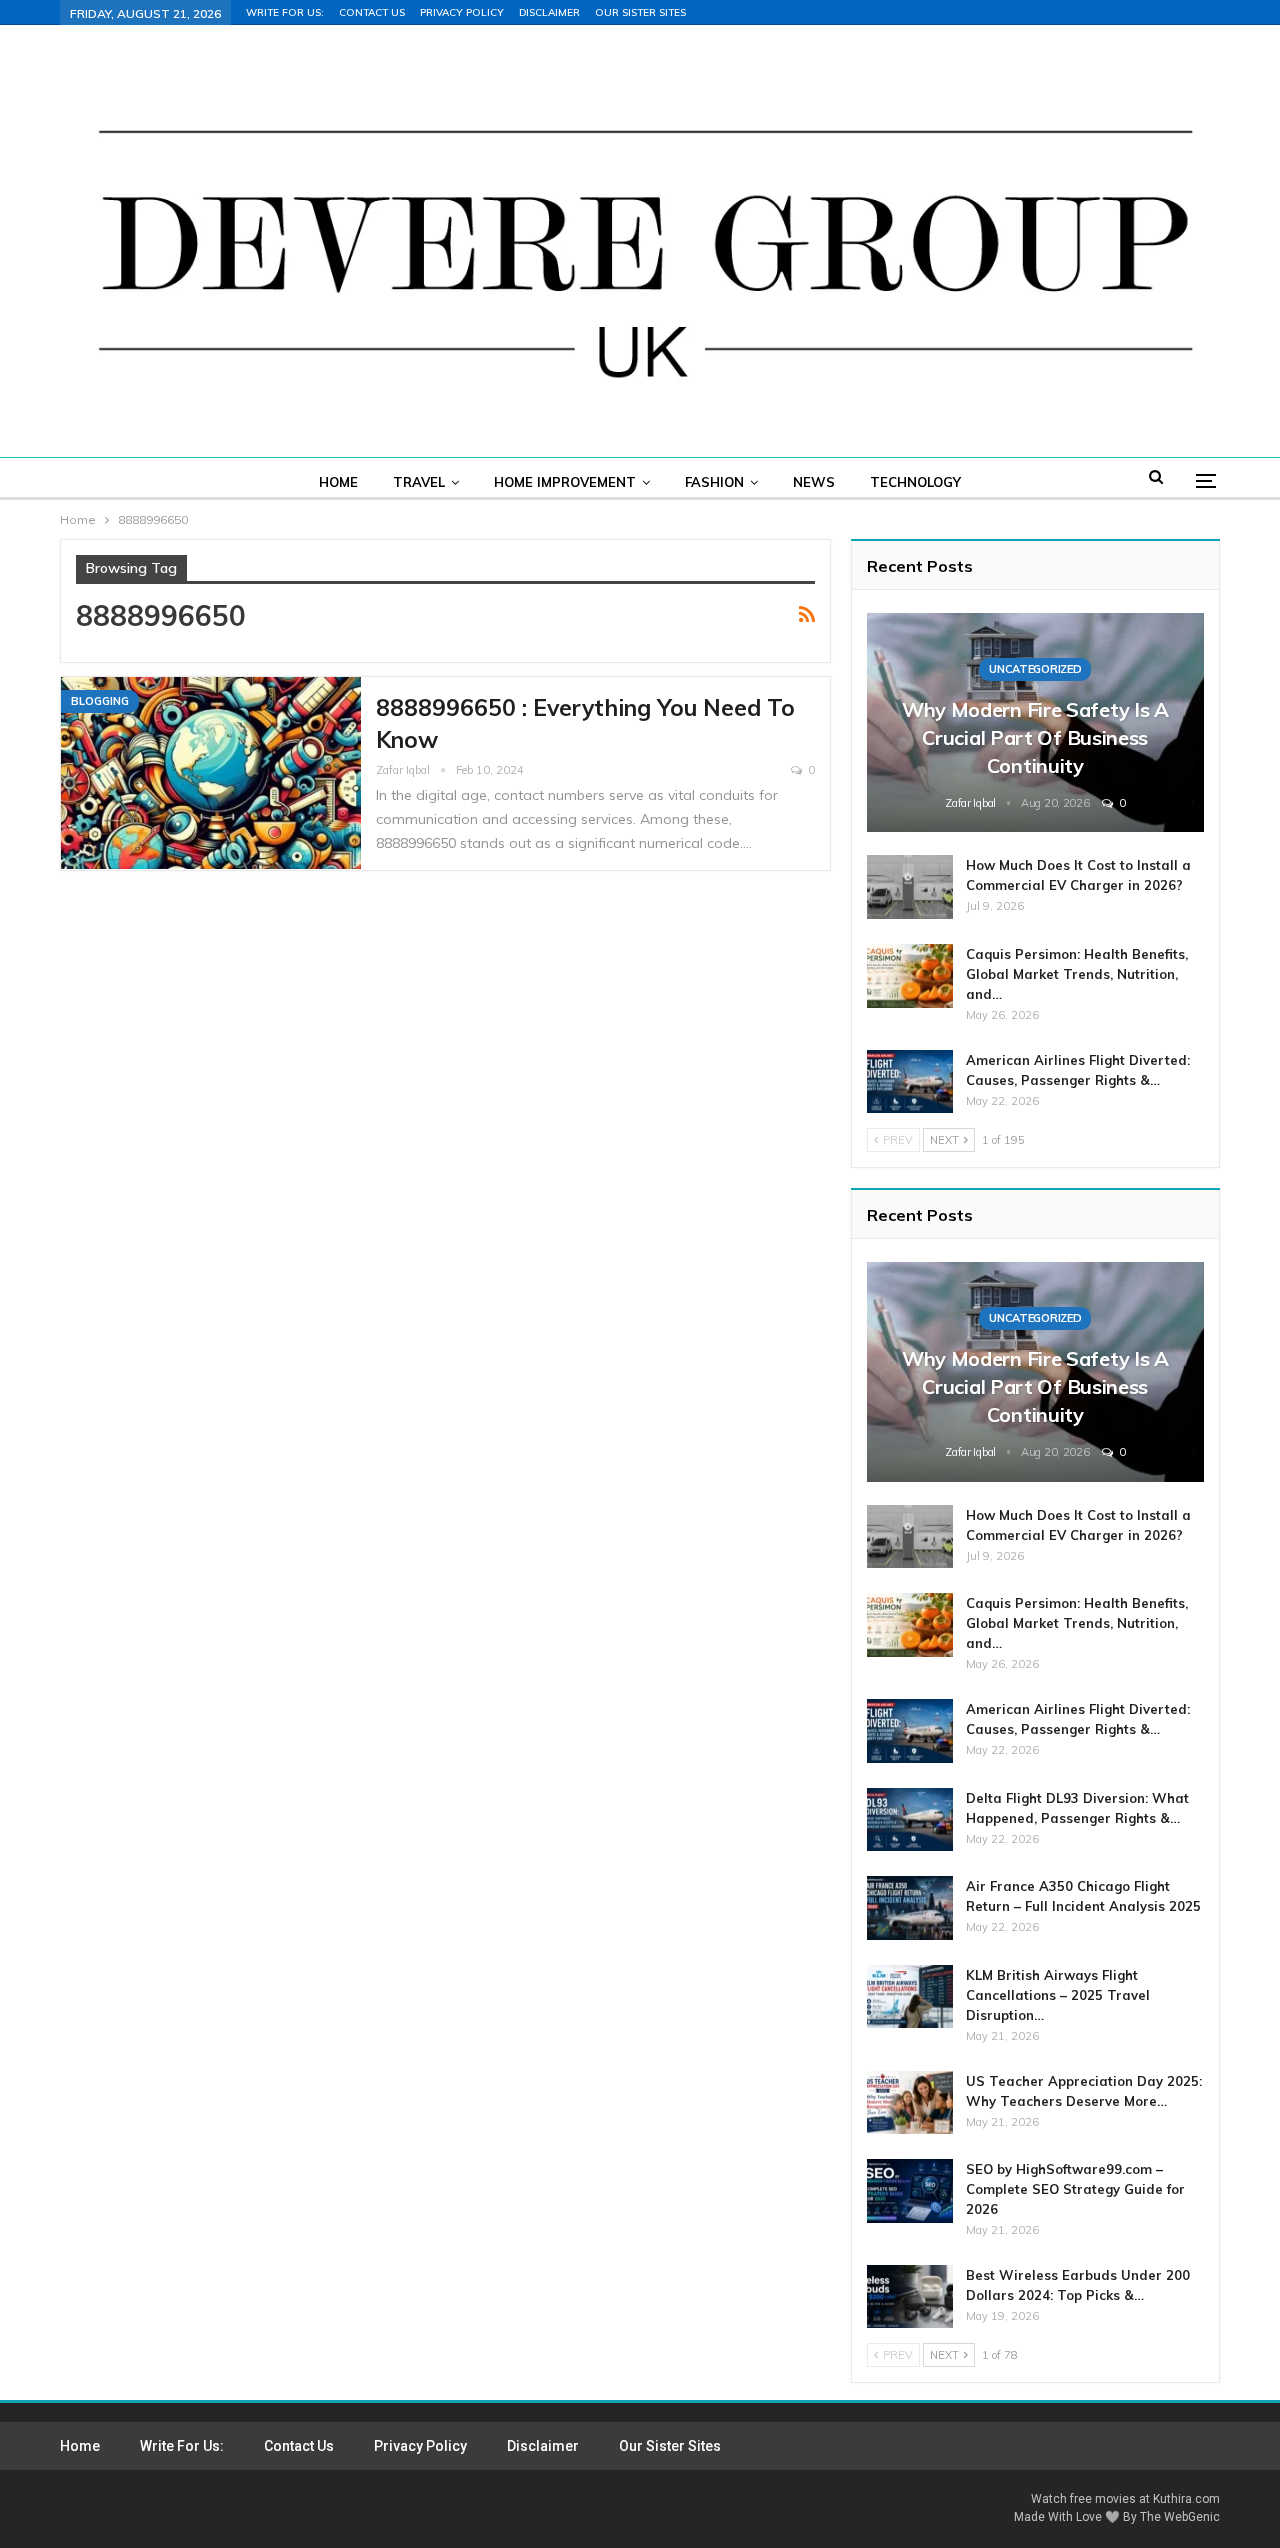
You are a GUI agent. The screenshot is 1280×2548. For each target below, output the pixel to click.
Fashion (714, 482)
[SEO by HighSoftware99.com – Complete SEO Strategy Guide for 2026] (910, 2191)
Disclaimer (549, 12)
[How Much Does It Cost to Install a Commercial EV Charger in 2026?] (910, 887)
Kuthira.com (1186, 2499)
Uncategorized (1035, 669)
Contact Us (372, 12)
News (814, 482)
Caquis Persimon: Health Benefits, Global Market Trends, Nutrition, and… (1077, 974)
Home (338, 482)
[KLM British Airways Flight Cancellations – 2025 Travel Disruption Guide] (910, 1997)
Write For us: (285, 12)
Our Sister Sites (640, 12)
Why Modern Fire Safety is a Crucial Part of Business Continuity (1035, 737)
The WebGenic (1180, 2517)
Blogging (100, 701)
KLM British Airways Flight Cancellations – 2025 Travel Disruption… (1058, 1995)
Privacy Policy (462, 12)
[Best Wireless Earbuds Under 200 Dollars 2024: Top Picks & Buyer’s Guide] (910, 2297)
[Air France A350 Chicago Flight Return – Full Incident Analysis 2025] (910, 1908)
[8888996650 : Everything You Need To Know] (211, 773)
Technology (915, 482)
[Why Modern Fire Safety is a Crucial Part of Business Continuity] (1035, 722)
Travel (419, 482)
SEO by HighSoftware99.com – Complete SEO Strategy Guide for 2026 (1075, 2189)
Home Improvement (565, 482)
